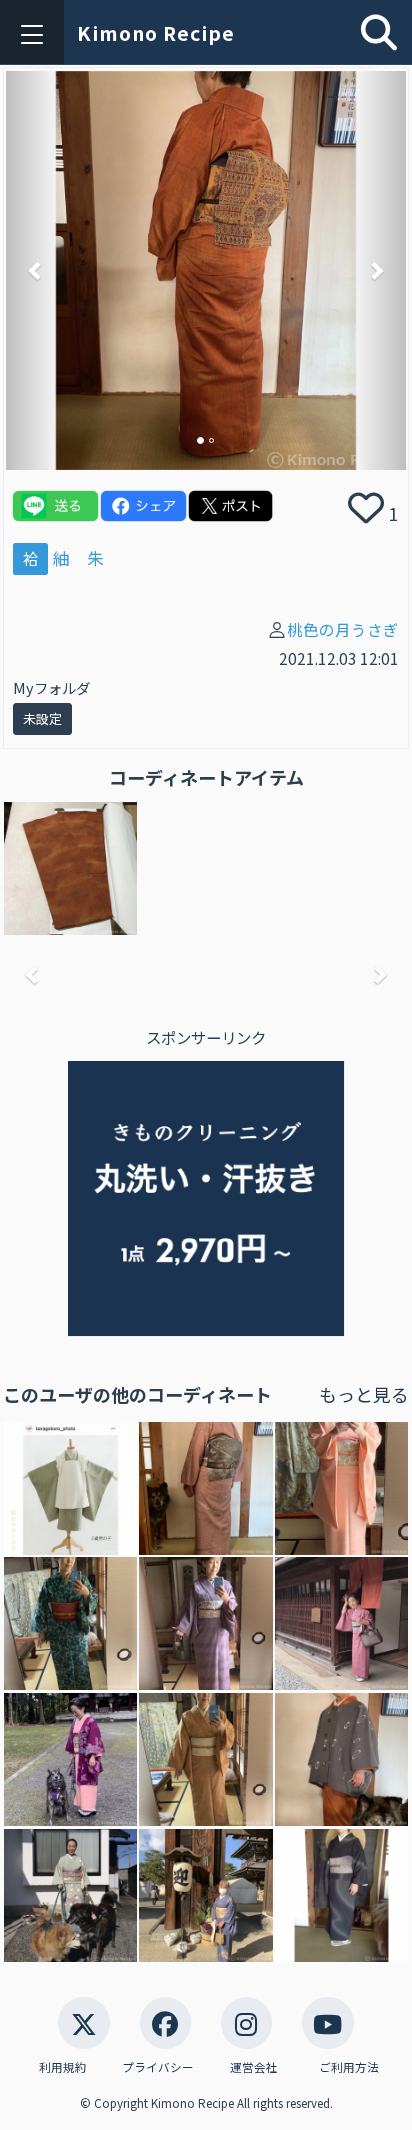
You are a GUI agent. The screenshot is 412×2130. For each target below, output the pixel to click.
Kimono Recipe (156, 33)
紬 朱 (78, 558)
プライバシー (158, 2067)
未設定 (42, 718)
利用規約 (63, 2067)
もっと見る (364, 1394)
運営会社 (254, 2067)
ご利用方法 (349, 2067)
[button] (36, 271)
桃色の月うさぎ (343, 629)
